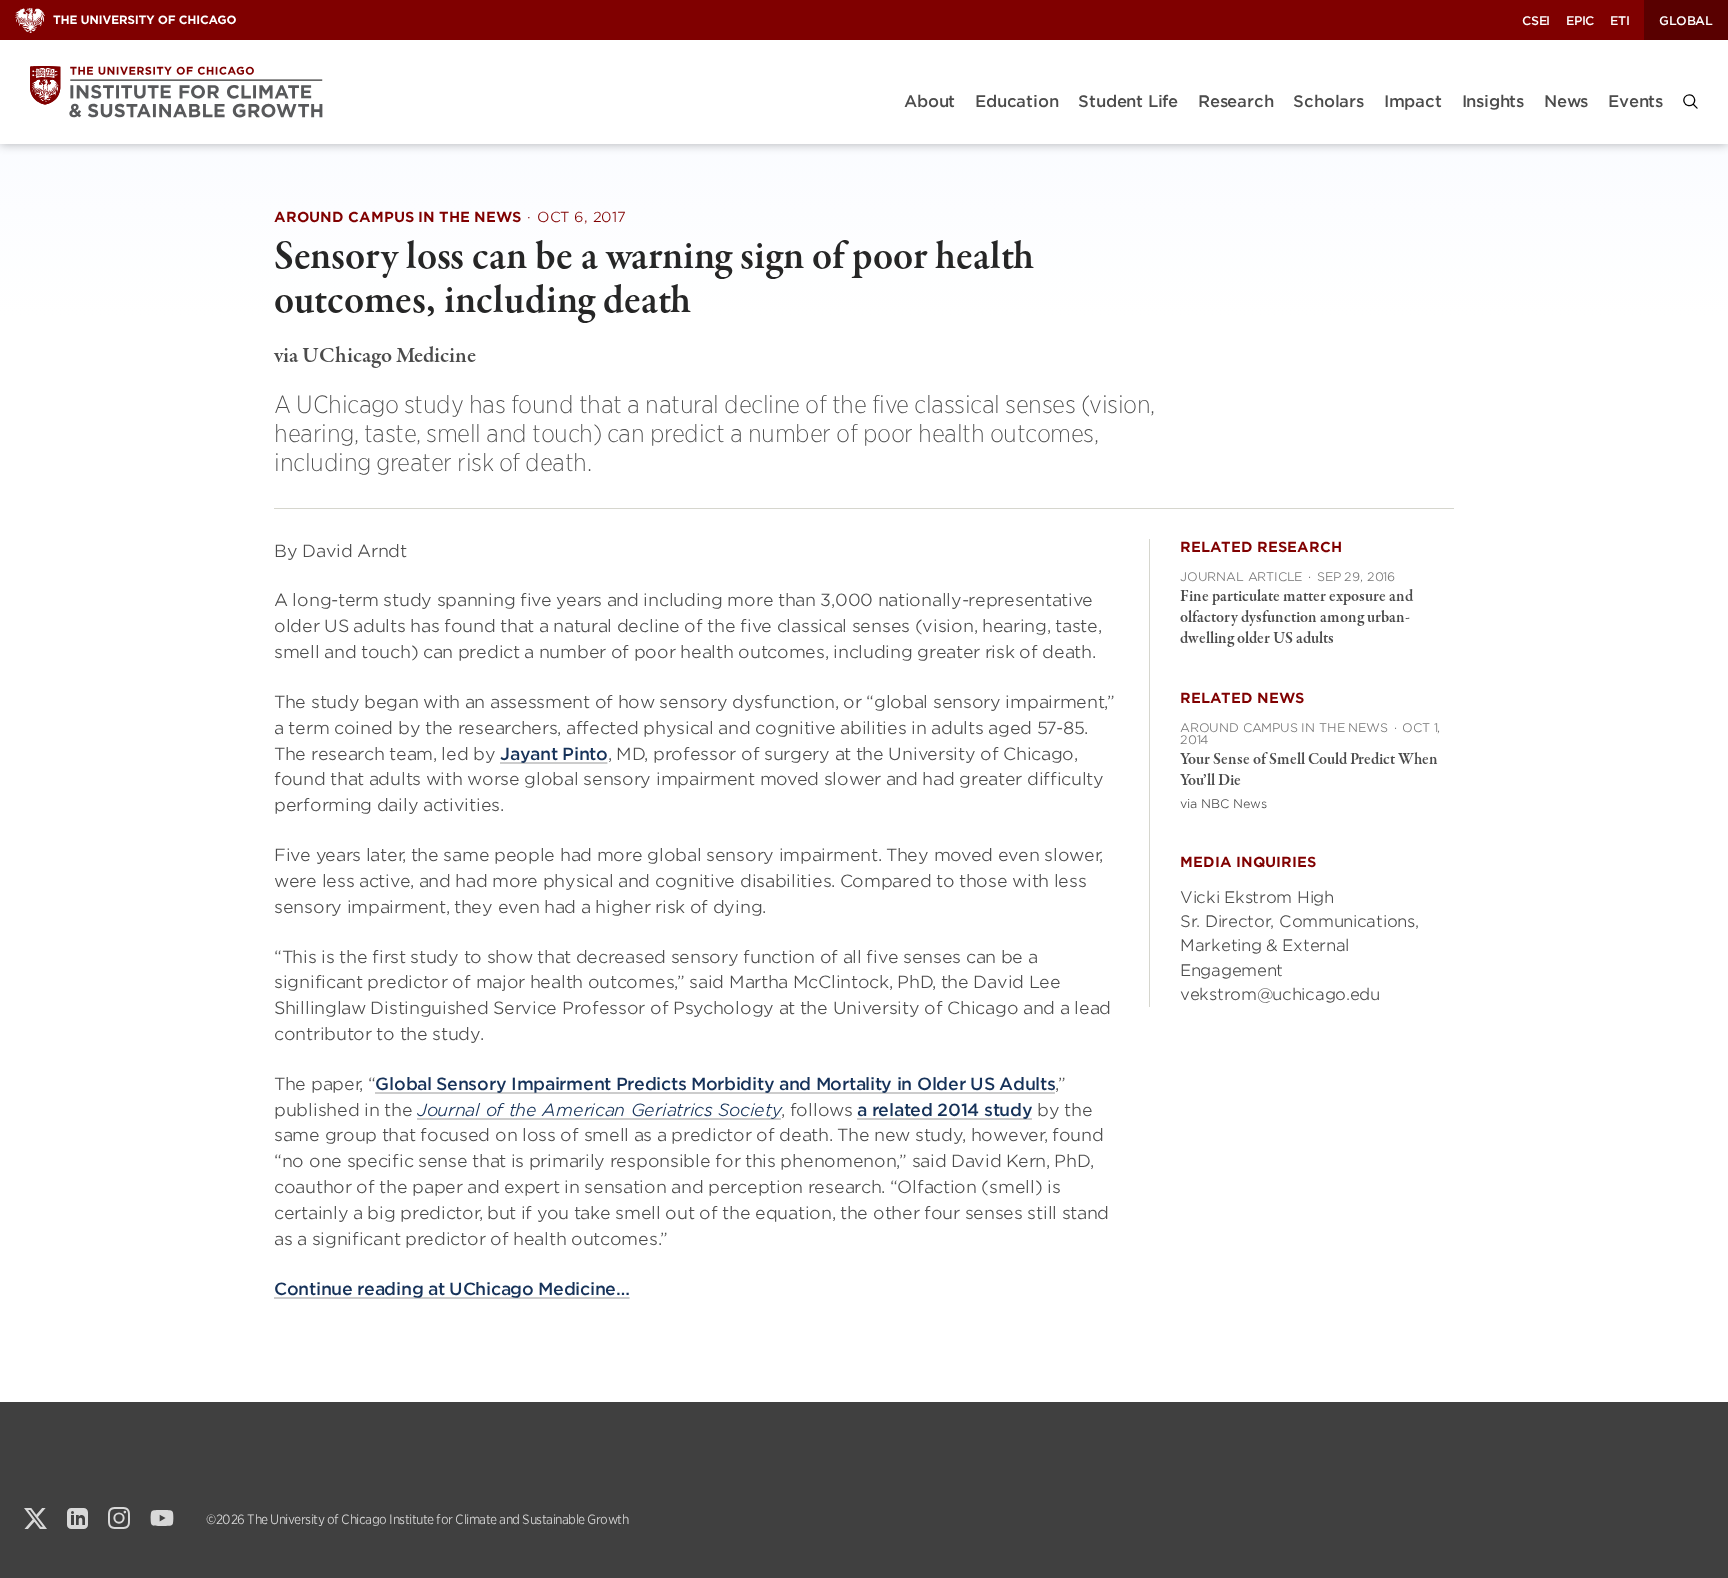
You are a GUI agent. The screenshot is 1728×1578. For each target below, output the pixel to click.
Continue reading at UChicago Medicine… (452, 1289)
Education (1016, 101)
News (1566, 101)
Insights (1493, 101)
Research (1235, 101)
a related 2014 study (944, 1110)
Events (1635, 101)
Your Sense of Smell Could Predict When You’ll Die (1309, 770)
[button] (1690, 101)
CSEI (1536, 20)
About (929, 101)
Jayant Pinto (553, 754)
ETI (1619, 20)
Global (1686, 20)
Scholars (1328, 101)
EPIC (1580, 20)
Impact (1413, 101)
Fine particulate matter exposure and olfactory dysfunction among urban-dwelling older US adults (1296, 618)
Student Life (1128, 101)
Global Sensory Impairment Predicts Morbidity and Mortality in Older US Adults (715, 1084)
